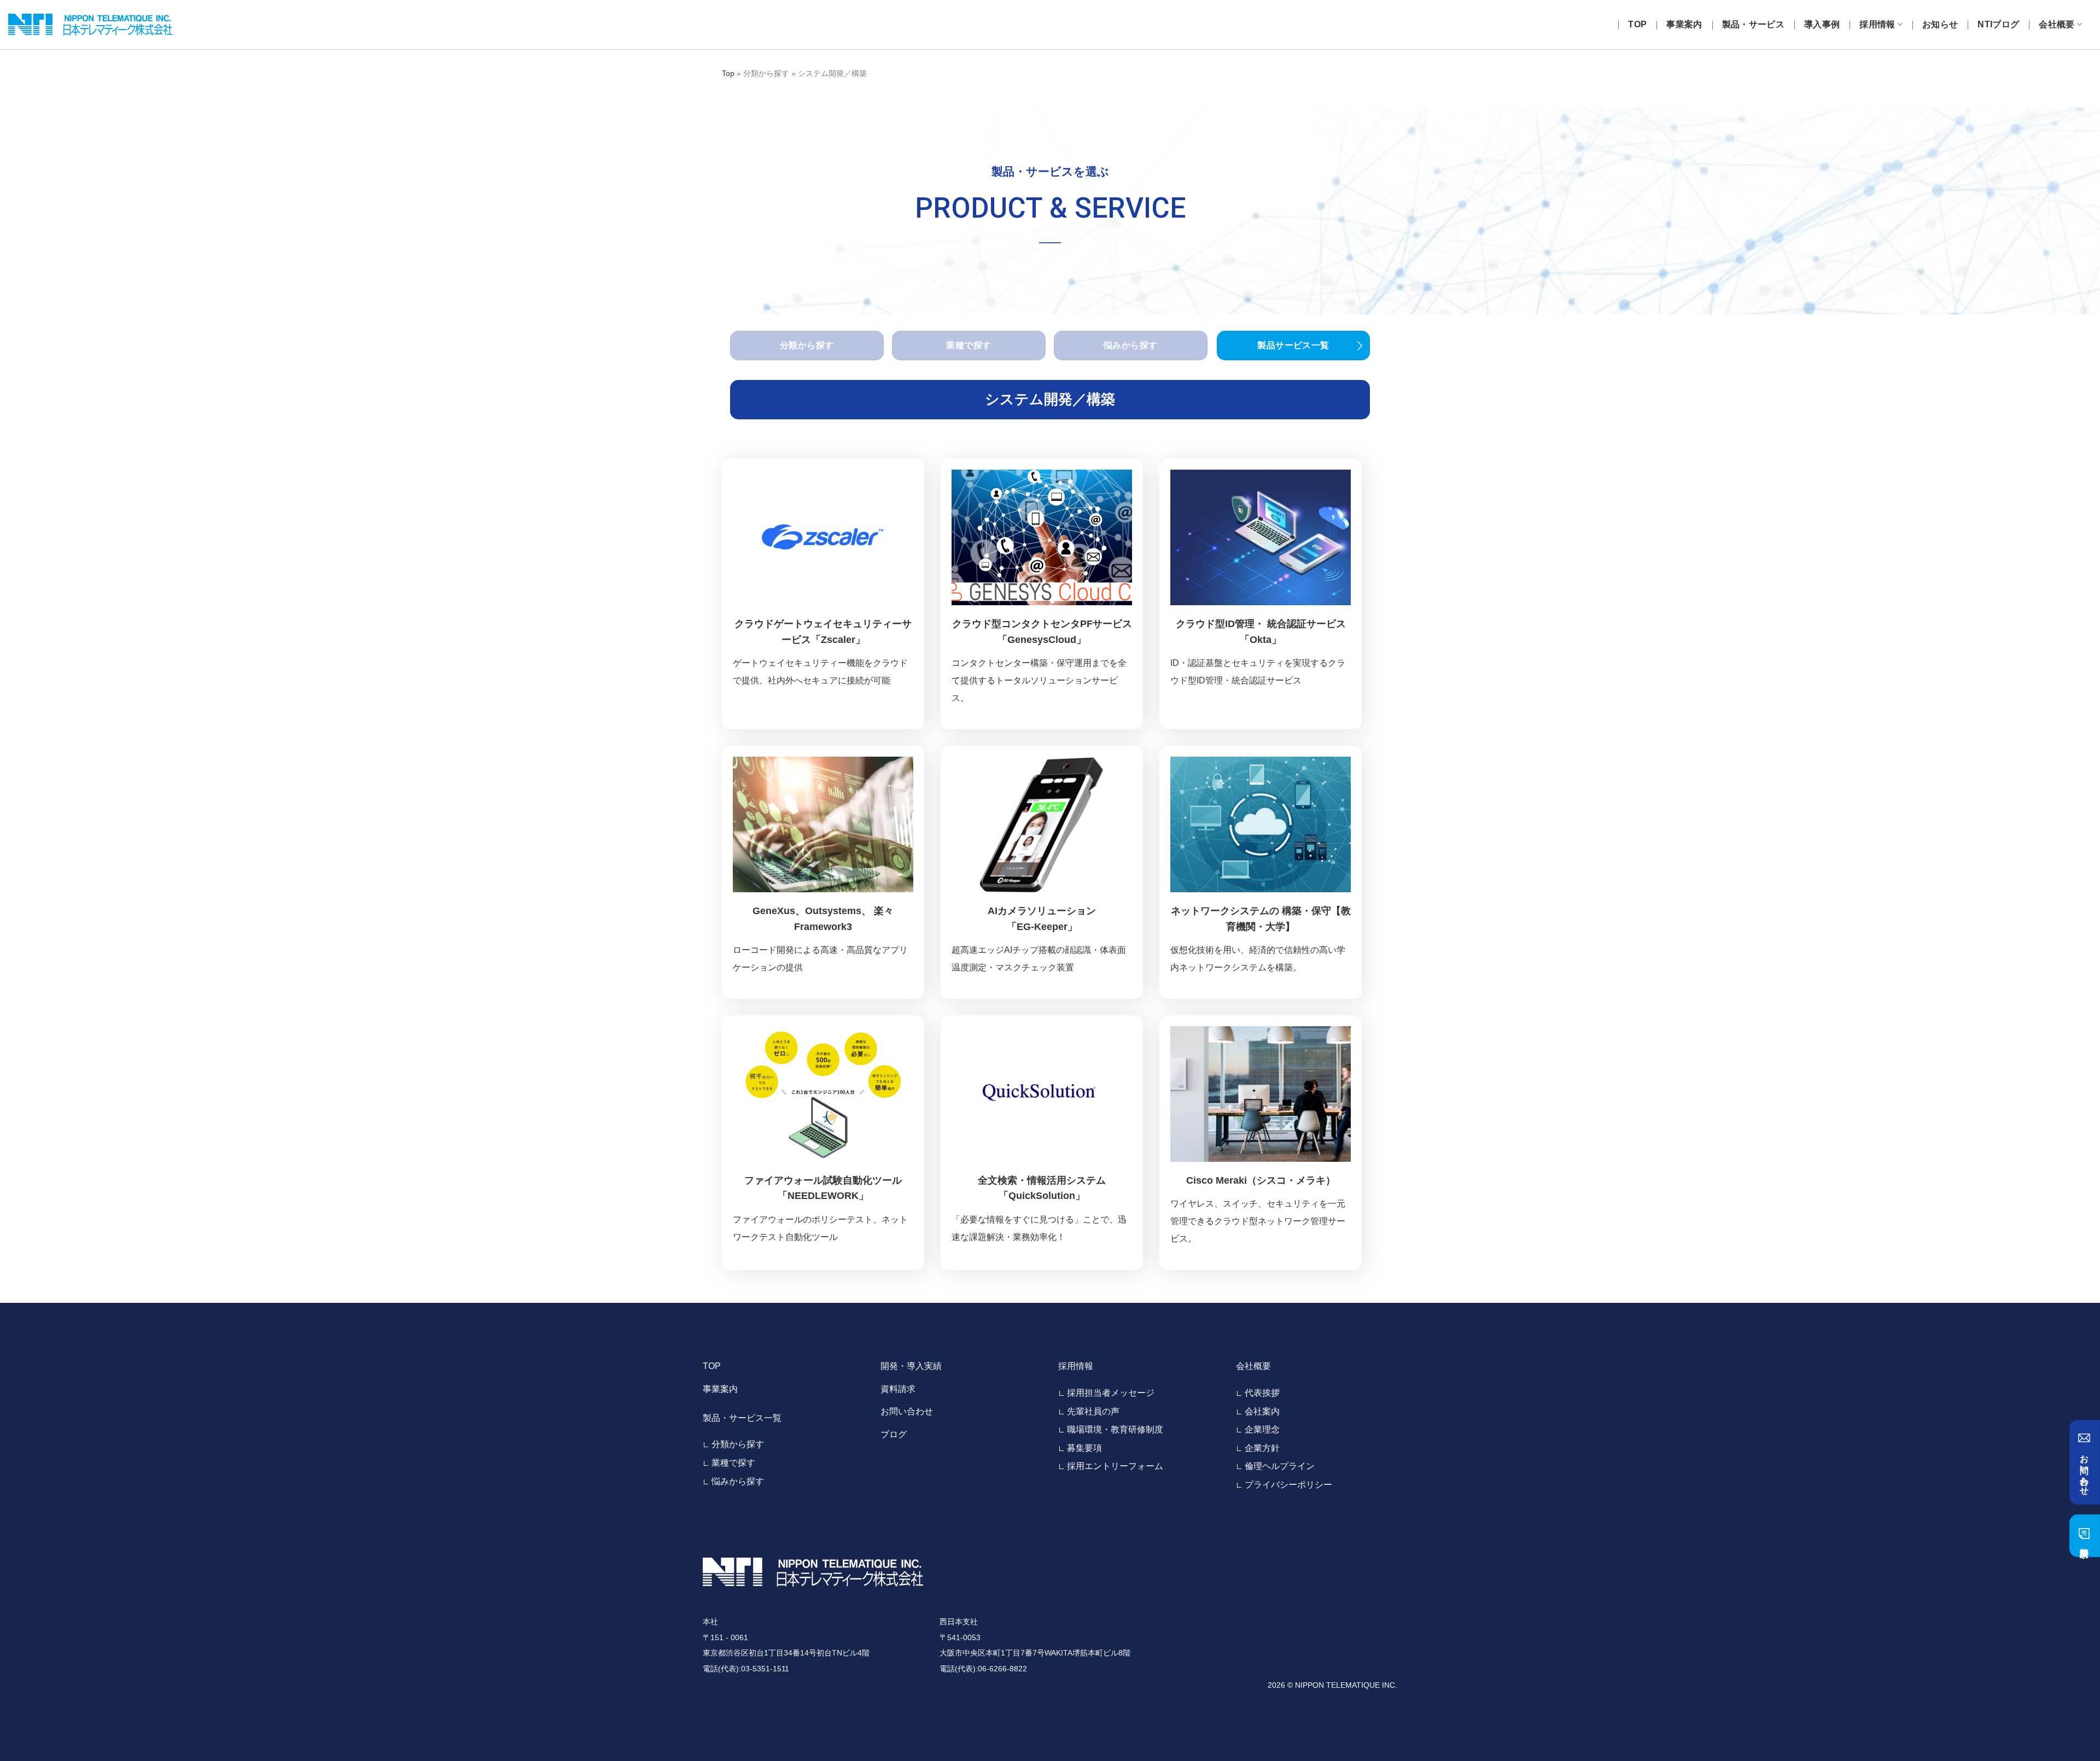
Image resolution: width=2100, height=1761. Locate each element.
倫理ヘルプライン (1280, 1466)
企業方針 (1262, 1448)
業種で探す (733, 1463)
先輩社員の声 (1093, 1411)
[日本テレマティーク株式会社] (90, 25)
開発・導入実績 (911, 1366)
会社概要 (2057, 24)
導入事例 (1822, 24)
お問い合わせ (907, 1411)
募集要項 (1084, 1448)
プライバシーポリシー (1288, 1485)
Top (728, 73)
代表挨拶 (1262, 1393)
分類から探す (738, 1444)
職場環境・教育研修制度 (1115, 1429)
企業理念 (1262, 1429)
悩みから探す (738, 1481)
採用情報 (1877, 24)
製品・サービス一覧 (742, 1418)
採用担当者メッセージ (1111, 1393)
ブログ (894, 1434)
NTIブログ (1998, 24)
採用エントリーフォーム (1115, 1466)
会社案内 (1262, 1411)
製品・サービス (1753, 24)
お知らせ (1940, 24)
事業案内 (1684, 24)
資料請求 (898, 1389)
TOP (1637, 24)
